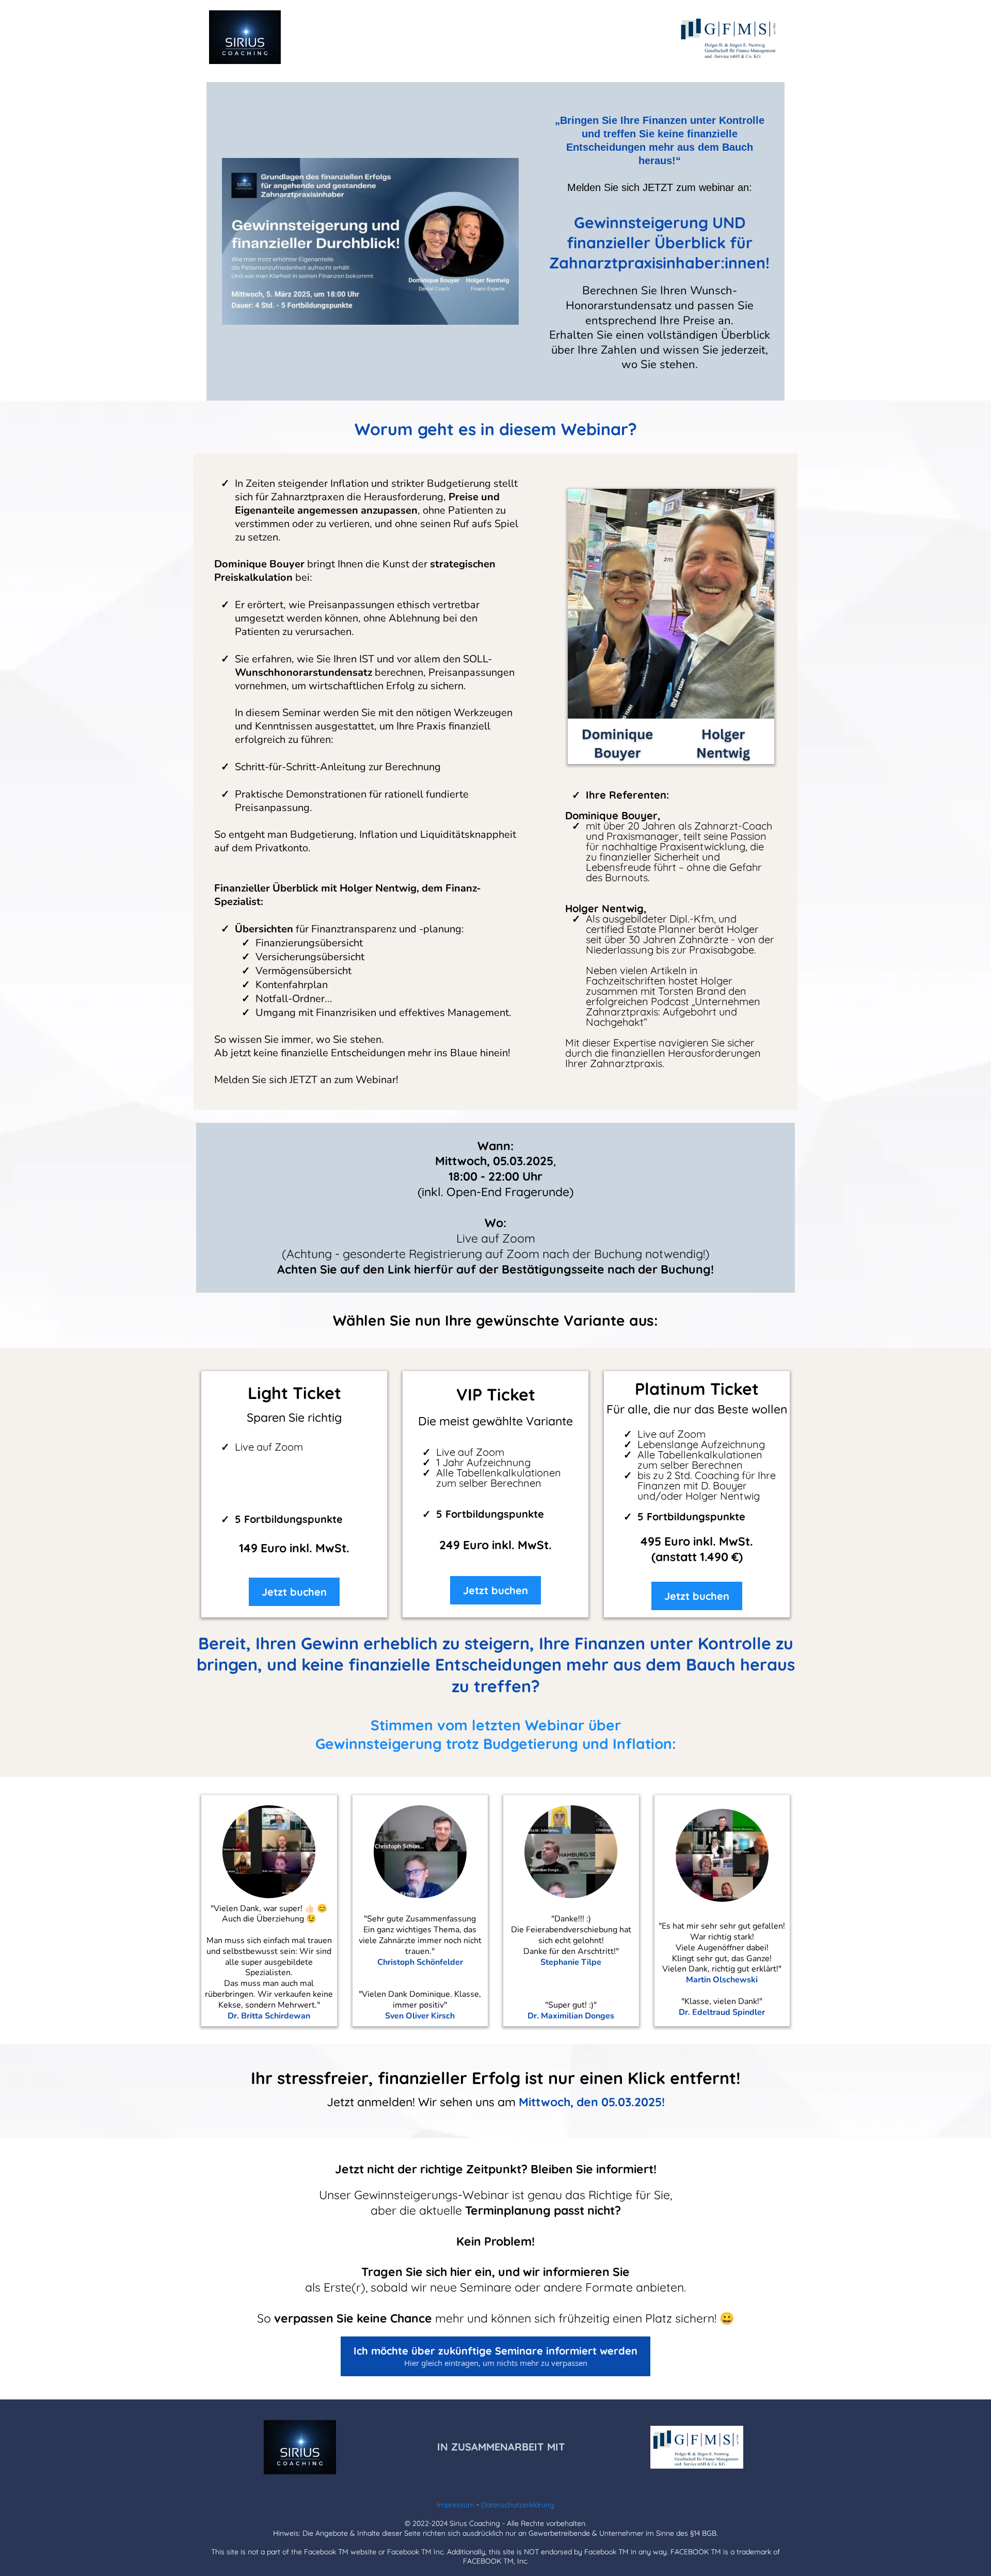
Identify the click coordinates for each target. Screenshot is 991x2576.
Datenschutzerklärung (518, 2505)
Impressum (455, 2505)
